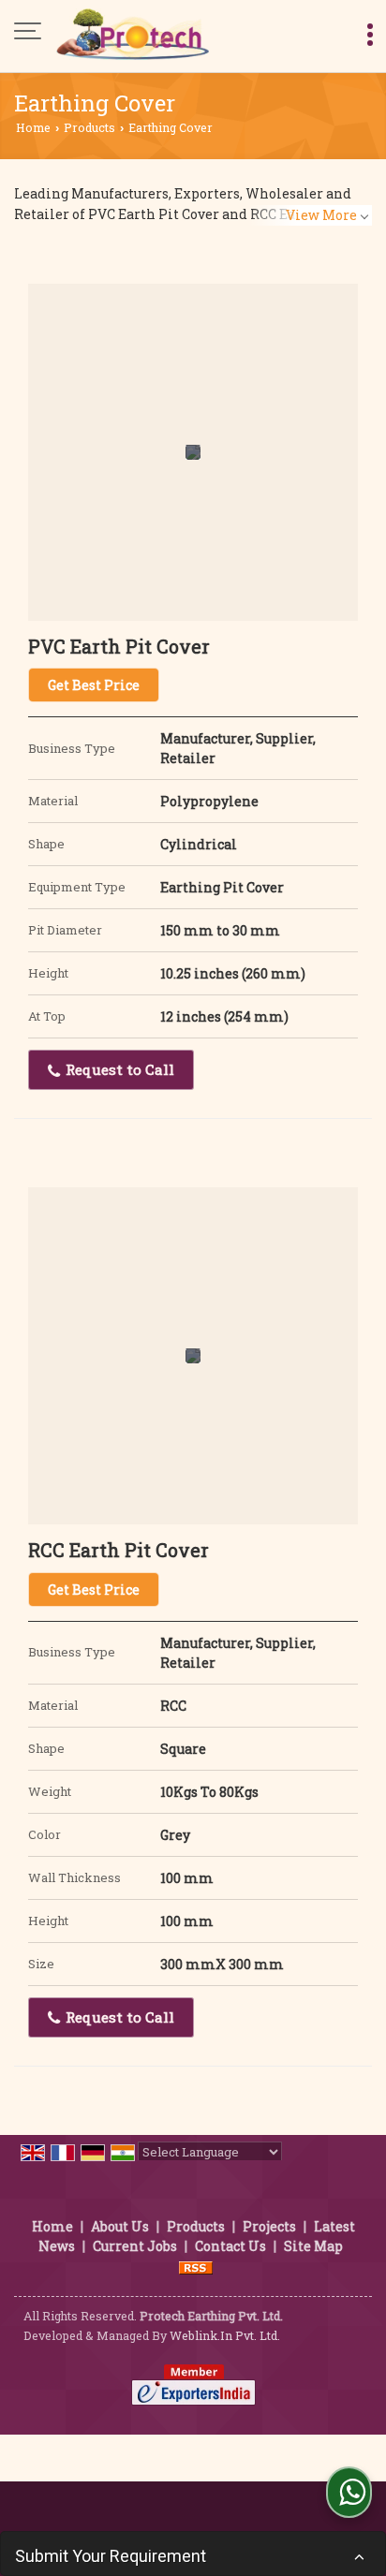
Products (89, 127)
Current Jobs (135, 2246)
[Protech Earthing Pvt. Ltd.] (133, 33)
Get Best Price (94, 685)
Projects (269, 2226)
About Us (120, 2226)
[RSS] (196, 2266)
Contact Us (230, 2246)
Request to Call (118, 1069)
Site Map (313, 2246)
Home (33, 127)
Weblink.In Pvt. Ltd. (225, 2335)
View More (321, 215)
